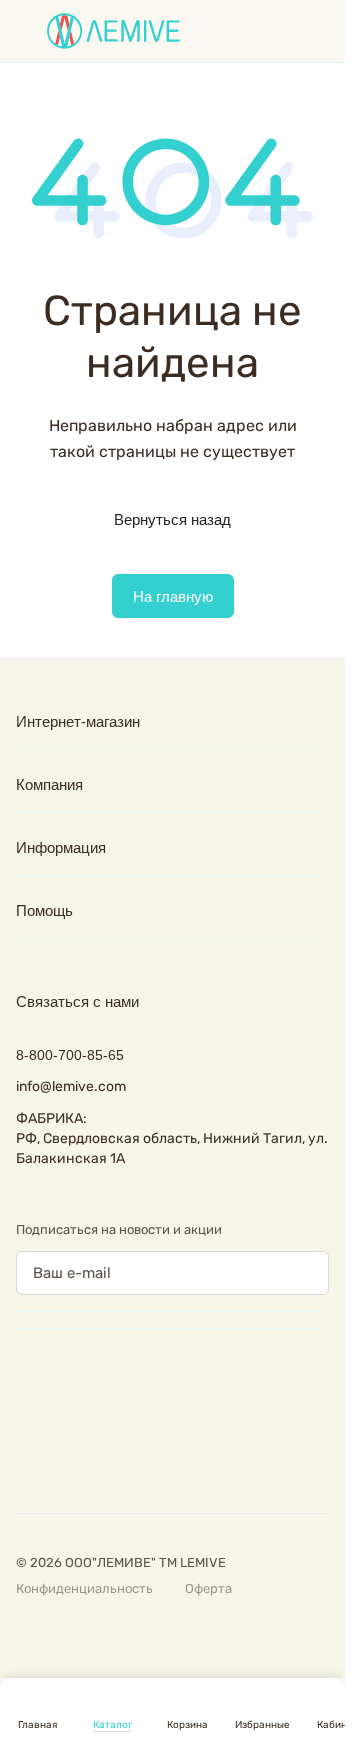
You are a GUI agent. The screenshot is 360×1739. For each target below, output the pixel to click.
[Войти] (284, 31)
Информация (61, 847)
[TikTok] (188, 1461)
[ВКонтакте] (28, 1461)
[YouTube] (148, 1461)
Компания (49, 784)
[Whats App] (228, 1461)
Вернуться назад (172, 519)
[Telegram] (108, 1461)
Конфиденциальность (84, 1588)
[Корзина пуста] (319, 31)
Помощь (44, 910)
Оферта (208, 1588)
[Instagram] (68, 1461)
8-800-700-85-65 (70, 1055)
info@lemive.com (71, 1086)
